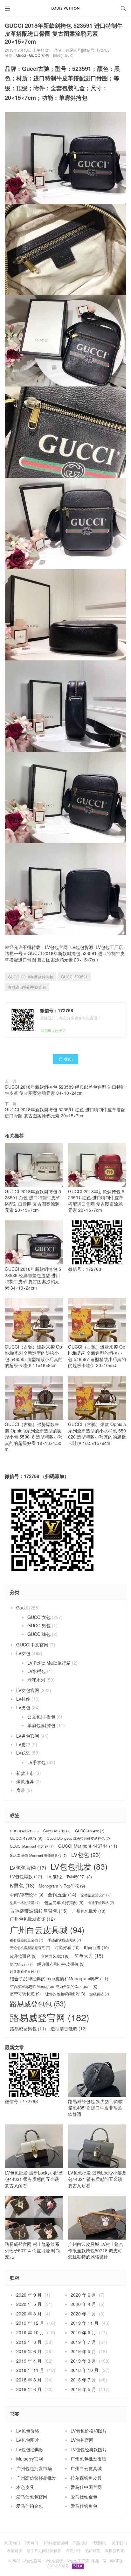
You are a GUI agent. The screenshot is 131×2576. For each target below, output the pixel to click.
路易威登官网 (50, 2017)
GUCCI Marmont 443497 (32, 1846)
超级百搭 (99, 1994)
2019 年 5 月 (83, 2351)
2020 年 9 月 (29, 2295)
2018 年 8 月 (29, 2380)
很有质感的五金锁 (27, 1940)
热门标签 (93, 2550)
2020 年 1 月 (83, 2314)
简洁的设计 (21, 1964)
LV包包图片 (28, 2440)
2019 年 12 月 (30, 2323)
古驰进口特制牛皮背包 (27, 987)
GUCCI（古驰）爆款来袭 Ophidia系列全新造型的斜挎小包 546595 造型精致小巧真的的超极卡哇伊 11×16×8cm (34, 1356)
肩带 (21, 1790)
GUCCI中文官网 (32, 1645)
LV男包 (23, 1707)
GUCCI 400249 (24, 1831)
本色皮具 (25, 2487)
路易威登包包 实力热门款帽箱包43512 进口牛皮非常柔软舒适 (95, 2107)
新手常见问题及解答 (44, 2550)
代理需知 (100, 2543)
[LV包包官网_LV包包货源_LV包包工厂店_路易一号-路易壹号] (65, 8)
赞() (65, 1059)
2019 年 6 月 (29, 2351)
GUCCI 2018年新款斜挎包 (31, 977)
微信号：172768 (85, 1269)
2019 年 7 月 (83, 2342)
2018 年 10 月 (85, 2370)
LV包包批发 (79, 1866)
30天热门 (12, 2543)
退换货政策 (114, 2550)
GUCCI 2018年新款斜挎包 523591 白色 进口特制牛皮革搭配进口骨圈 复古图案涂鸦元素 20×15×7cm (33, 1201)
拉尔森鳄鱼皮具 (86, 2478)
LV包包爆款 (26, 1877)
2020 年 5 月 (29, 2304)
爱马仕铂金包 (84, 2497)
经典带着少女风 (25, 1971)
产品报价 (80, 2543)
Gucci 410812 (57, 1831)
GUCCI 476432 (90, 1831)
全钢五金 (62, 1894)
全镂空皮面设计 (96, 1895)
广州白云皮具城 (47, 1930)
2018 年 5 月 (83, 2389)
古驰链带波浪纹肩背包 (39, 1911)
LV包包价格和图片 (89, 2431)
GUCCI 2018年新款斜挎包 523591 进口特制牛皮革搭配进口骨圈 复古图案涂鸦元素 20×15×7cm (65, 956)
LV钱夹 (23, 1753)
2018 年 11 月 (30, 2370)
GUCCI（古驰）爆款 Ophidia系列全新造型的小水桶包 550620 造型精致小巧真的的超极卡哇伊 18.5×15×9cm (97, 1433)
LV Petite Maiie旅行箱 (49, 1663)
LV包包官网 (28, 1868)
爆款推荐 (25, 1781)
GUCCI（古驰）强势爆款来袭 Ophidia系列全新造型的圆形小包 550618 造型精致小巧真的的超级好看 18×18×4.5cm (34, 1437)
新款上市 (25, 1773)
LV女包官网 (28, 1690)
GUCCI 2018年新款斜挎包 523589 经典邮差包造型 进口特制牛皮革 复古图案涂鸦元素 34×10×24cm (65, 1090)
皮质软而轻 (23, 1956)
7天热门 (31, 2543)
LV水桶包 (37, 1671)
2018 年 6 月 (29, 2389)
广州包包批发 (89, 1911)
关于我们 (120, 2543)
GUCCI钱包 (39, 1634)
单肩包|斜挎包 (41, 1725)
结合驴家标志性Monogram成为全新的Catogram (54, 1986)
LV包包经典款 (30, 2449)
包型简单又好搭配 (64, 1903)
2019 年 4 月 (29, 2361)
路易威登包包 (38, 2003)
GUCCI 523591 (74, 977)
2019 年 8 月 (29, 2342)
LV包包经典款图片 (89, 2449)
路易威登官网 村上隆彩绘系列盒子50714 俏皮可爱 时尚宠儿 (32, 2250)
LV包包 (86, 1855)
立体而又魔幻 (55, 1956)
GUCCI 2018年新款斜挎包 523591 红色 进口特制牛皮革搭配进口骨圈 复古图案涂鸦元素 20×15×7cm (65, 1113)
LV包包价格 (28, 2431)
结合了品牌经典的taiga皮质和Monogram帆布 (59, 1979)
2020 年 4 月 (83, 2304)
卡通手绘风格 (101, 1903)
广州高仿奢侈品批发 (36, 2478)
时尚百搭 (96, 1947)
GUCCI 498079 (26, 1838)
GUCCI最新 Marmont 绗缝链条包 (38, 1855)
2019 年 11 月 (85, 2323)
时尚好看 (67, 1947)
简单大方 (89, 1956)
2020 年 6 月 (83, 2295)
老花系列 (36, 1680)
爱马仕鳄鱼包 (84, 2506)
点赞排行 (73, 2550)
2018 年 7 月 (83, 2380)
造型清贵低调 (69, 2029)
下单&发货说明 (55, 2543)
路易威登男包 (28, 2029)
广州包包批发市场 (32, 1919)
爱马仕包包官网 (32, 2497)
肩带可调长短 (25, 1994)
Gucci (21, 55)
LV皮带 (23, 1744)
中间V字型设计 (27, 1895)
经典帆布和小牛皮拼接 (61, 1964)
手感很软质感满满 (64, 1940)
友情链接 (15, 2550)
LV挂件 (23, 1699)
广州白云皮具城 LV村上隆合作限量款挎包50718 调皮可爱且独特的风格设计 (96, 2250)
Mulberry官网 (30, 2459)
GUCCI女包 (39, 55)
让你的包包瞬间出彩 (65, 1994)
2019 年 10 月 (30, 2332)
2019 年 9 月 (83, 2332)
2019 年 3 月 (83, 2361)
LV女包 (23, 1653)
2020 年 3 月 (29, 2314)
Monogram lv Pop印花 (62, 1886)
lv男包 (22, 1885)
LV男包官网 (28, 1736)
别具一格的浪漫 (25, 1903)
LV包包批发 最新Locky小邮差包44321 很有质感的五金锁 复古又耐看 (34, 2179)
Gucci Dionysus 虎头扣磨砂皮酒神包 (78, 1838)
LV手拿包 (37, 1762)
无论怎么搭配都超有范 (30, 1948)
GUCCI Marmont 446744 (88, 1846)
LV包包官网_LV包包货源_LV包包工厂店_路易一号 (64, 2561)
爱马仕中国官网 (86, 2487)
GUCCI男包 (39, 1625)
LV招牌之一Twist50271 (69, 1877)
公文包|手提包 (41, 1717)
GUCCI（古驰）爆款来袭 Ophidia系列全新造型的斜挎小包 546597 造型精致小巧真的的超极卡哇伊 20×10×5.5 (97, 1356)
